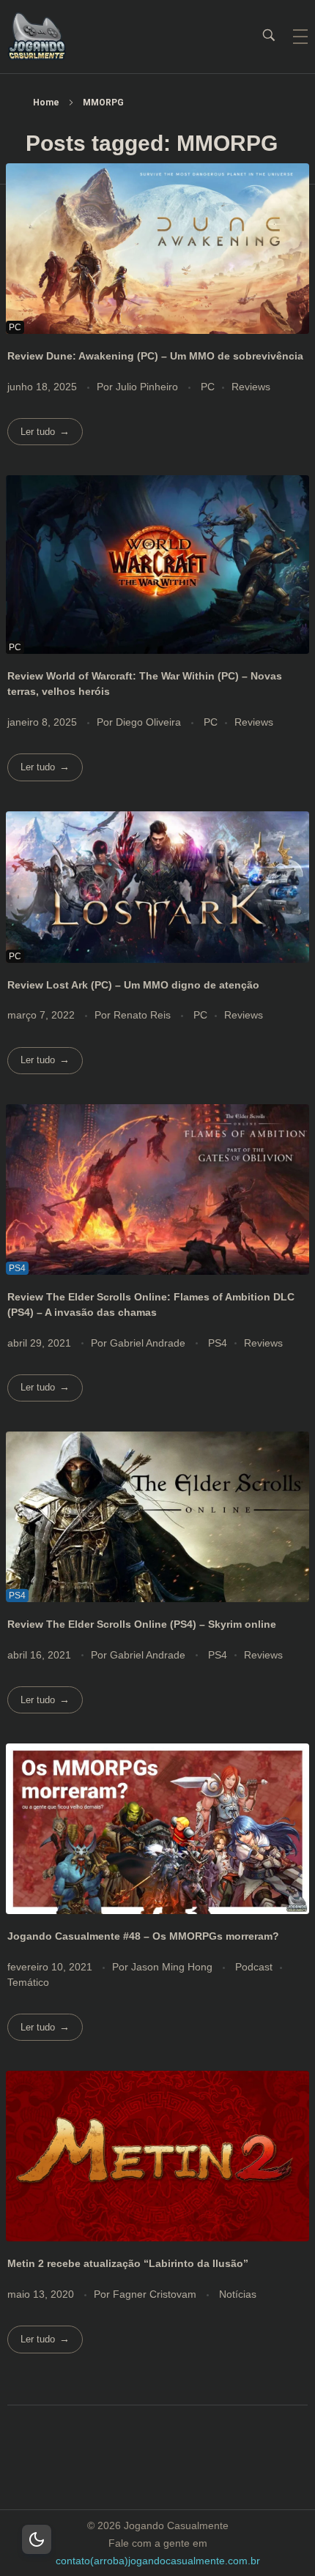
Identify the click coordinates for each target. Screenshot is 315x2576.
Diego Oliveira (150, 722)
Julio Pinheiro (148, 387)
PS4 (218, 1343)
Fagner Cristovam (156, 2294)
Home (46, 103)
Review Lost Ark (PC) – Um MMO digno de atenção (133, 985)
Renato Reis (144, 1015)
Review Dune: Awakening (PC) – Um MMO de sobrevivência (155, 356)
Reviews (251, 387)
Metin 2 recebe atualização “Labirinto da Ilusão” (128, 2263)
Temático (28, 1982)
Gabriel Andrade (149, 1343)
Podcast (254, 1967)
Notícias (238, 2294)
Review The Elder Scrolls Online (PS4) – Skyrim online (142, 1624)
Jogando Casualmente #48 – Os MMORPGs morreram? (143, 1936)
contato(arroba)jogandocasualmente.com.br (158, 2561)
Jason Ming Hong (173, 1967)
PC (208, 387)
